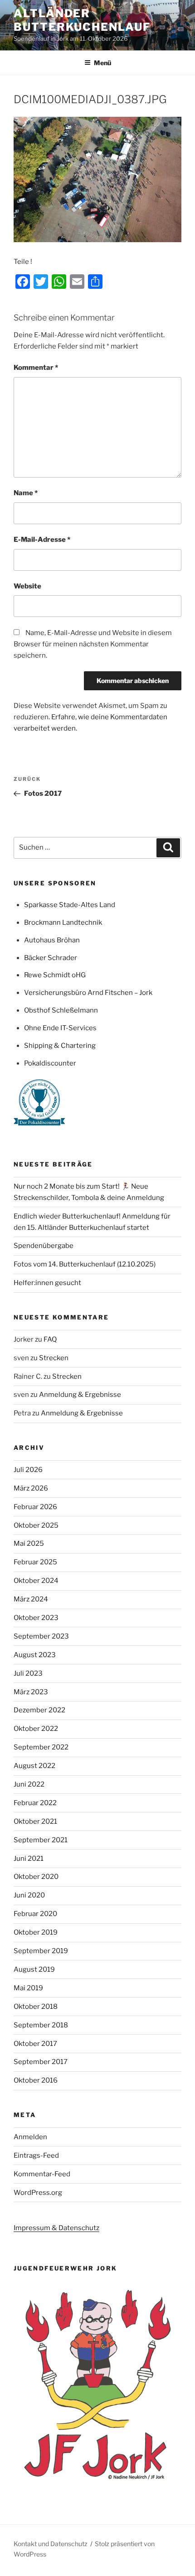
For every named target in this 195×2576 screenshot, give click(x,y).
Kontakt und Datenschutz (51, 2544)
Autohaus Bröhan (52, 940)
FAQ (50, 1339)
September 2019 (41, 1951)
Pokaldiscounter (50, 1063)
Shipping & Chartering (60, 1046)
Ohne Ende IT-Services (60, 1028)
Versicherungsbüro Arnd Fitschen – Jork (88, 993)
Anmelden (30, 2137)
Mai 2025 (29, 1544)
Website (27, 586)
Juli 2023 (28, 1673)
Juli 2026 (28, 1470)
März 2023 (31, 1692)
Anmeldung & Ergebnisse (80, 1395)
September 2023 (41, 1636)
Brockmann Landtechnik (63, 922)
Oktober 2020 (36, 1877)
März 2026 (31, 1488)
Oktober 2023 (36, 1618)
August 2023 (35, 1655)
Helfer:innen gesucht (47, 1283)
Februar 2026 (35, 1507)
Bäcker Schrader (51, 958)
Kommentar (36, 368)
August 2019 (34, 1969)
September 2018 (41, 2025)
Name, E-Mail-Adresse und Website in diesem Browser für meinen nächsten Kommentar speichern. (93, 644)
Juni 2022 (29, 1784)
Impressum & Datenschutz (56, 2228)
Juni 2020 (29, 1895)
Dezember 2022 (39, 1710)
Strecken (54, 1358)
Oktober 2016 (36, 2080)
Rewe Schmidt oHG (55, 975)
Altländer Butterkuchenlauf (82, 20)
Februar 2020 (35, 1914)
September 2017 (41, 2062)
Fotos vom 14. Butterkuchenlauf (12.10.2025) (85, 1264)
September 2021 (41, 1840)
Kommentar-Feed (42, 2174)
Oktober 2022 (36, 1729)
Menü (102, 63)
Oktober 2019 (36, 1932)
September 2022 (41, 1747)
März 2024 (31, 1599)
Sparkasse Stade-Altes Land (70, 905)
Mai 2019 (28, 1988)
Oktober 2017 (35, 2044)
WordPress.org (38, 2193)
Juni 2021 (29, 1859)
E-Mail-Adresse (42, 540)
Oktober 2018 (36, 2007)
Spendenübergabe (44, 1246)
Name (26, 493)
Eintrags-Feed (36, 2155)
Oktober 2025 (36, 1525)
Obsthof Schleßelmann (61, 1010)
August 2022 (34, 1766)
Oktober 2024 (36, 1581)
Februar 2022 (35, 1803)
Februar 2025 (35, 1562)
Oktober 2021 (35, 1821)
